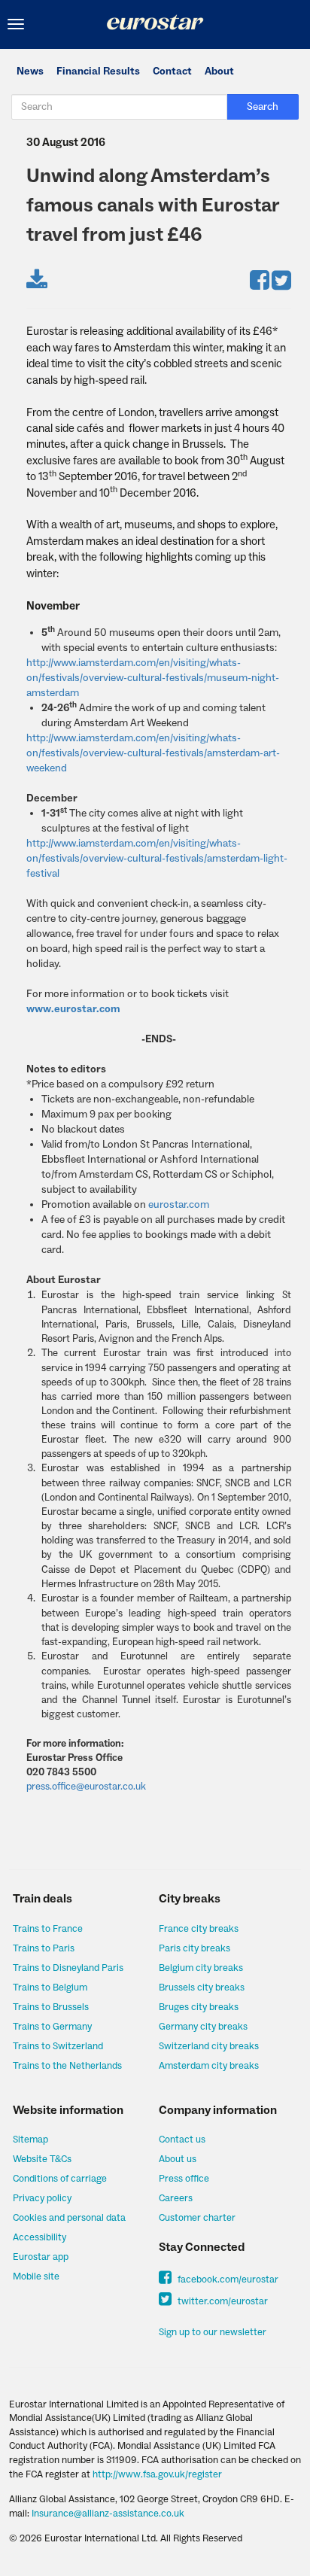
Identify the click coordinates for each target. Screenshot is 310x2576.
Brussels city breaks (202, 1988)
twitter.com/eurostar (222, 2301)
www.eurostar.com (73, 1009)
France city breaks (199, 1929)
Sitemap (30, 2140)
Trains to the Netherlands (67, 2066)
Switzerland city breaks (209, 2046)
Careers (176, 2198)
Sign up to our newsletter (213, 2332)
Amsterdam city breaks (209, 2066)
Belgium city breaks (201, 1968)
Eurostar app (41, 2257)
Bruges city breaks (199, 2007)
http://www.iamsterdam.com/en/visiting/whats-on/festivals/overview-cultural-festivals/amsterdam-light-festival (157, 859)
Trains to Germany (52, 2027)
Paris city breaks (195, 1948)
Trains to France (48, 1929)
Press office (184, 2179)
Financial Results (98, 71)
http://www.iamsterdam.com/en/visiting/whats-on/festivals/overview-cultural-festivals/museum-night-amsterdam (153, 678)
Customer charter (197, 2218)
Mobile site (36, 2276)
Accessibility (40, 2237)
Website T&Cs (42, 2159)
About (219, 71)
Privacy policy (42, 2198)
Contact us (182, 2140)
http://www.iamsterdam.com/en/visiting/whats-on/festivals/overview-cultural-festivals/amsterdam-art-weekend (153, 753)
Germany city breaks (203, 2027)
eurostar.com (179, 1205)
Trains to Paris (44, 1948)
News (30, 71)
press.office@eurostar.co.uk (86, 1786)
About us (178, 2159)
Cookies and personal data (69, 2218)
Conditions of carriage (60, 2179)
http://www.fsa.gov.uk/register (157, 2474)
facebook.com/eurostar (227, 2279)
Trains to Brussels (51, 2007)
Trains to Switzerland (58, 2046)
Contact (172, 71)
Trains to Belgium (50, 1988)
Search (263, 107)
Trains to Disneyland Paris (68, 1968)
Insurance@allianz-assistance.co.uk (108, 2514)
